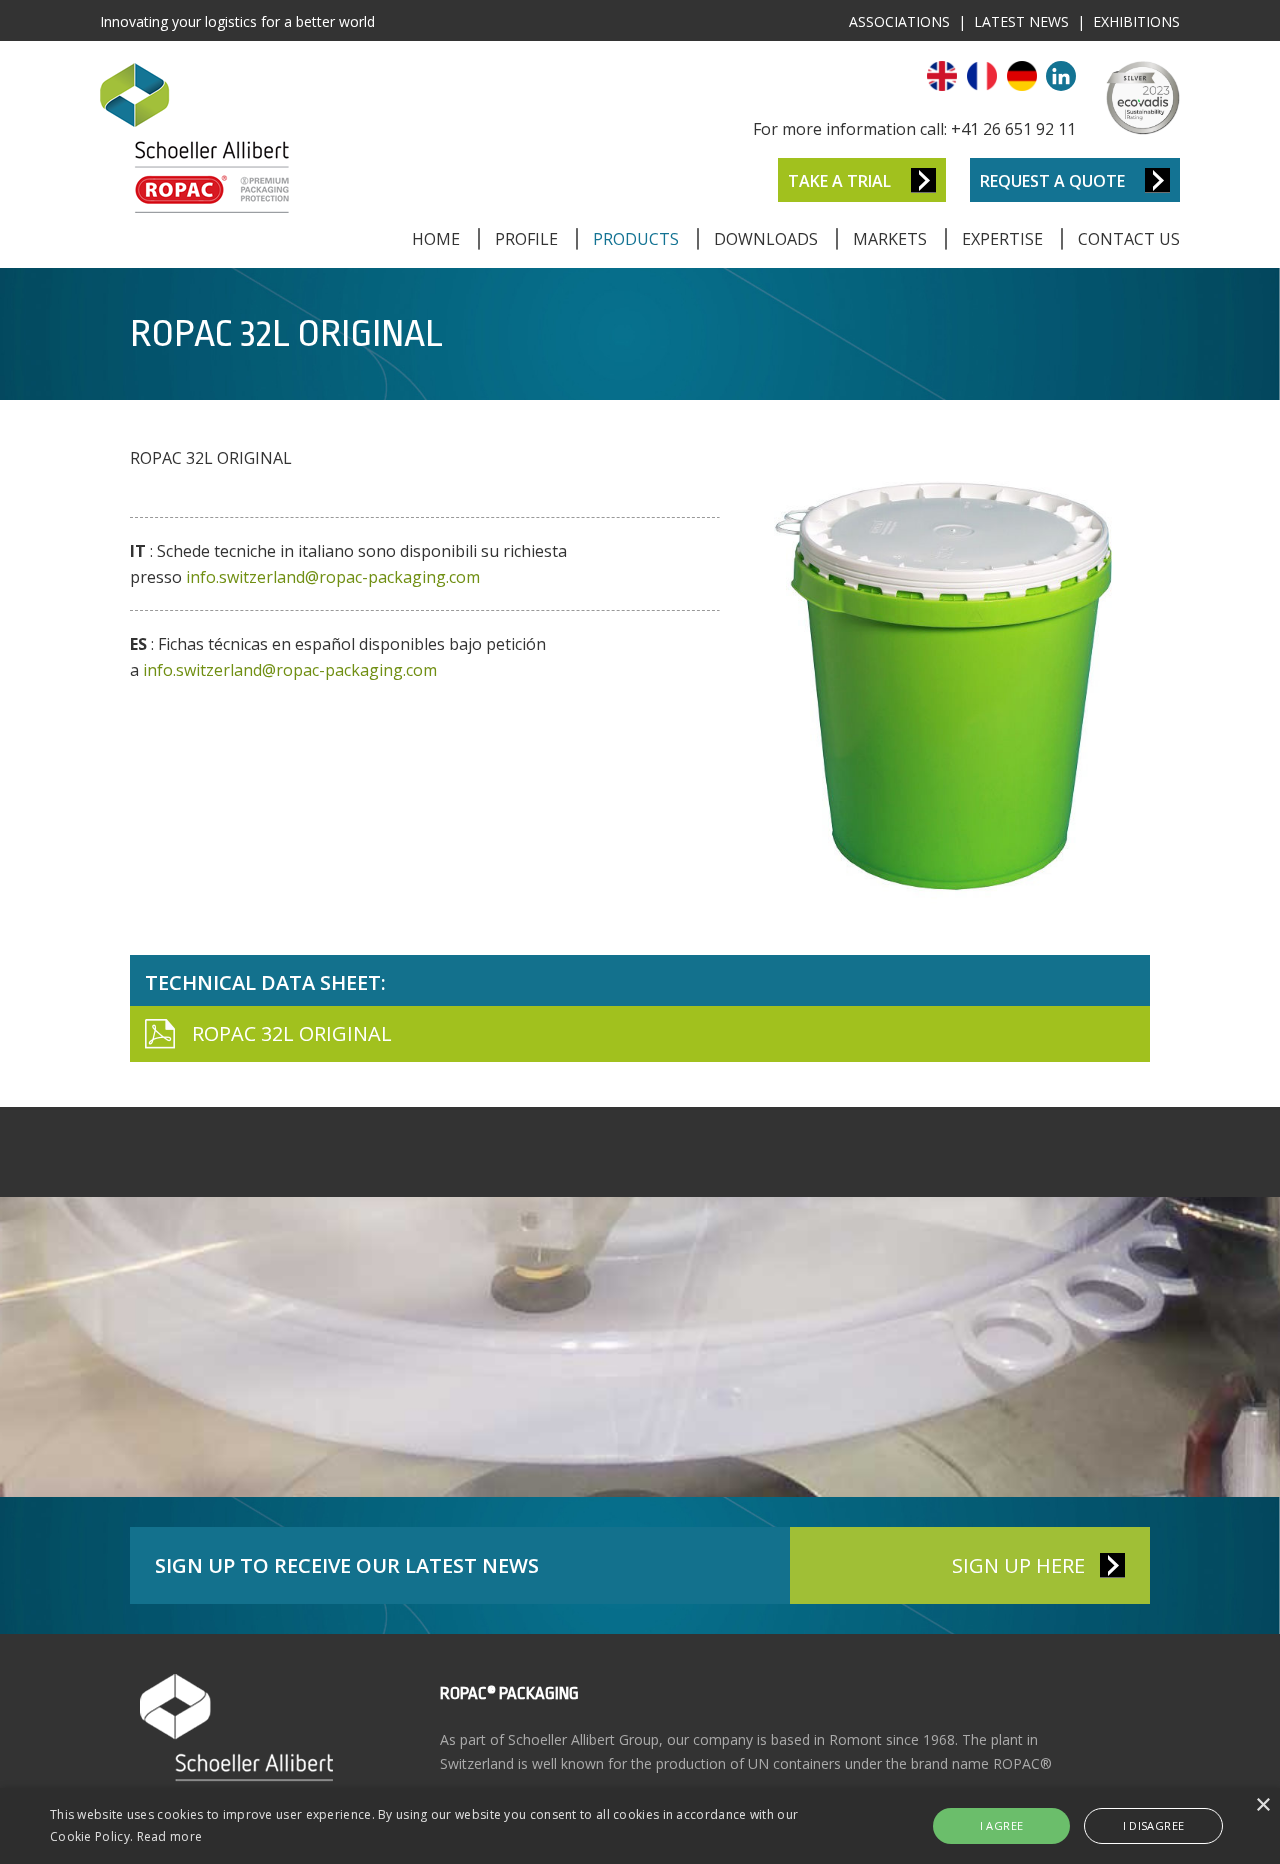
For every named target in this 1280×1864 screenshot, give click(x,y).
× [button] (1262, 1805)
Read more (170, 1836)
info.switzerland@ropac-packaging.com (333, 577)
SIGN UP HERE (1018, 1565)
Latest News (1021, 21)
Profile (526, 239)
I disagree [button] (1154, 1825)
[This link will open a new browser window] (1061, 85)
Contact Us (1129, 239)
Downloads (766, 239)
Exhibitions (1136, 21)
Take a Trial (839, 181)
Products (636, 239)
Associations (899, 21)
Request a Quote (1052, 181)
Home (436, 239)
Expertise (1002, 239)
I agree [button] (1002, 1825)
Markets (890, 239)
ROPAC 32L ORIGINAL (292, 1033)
